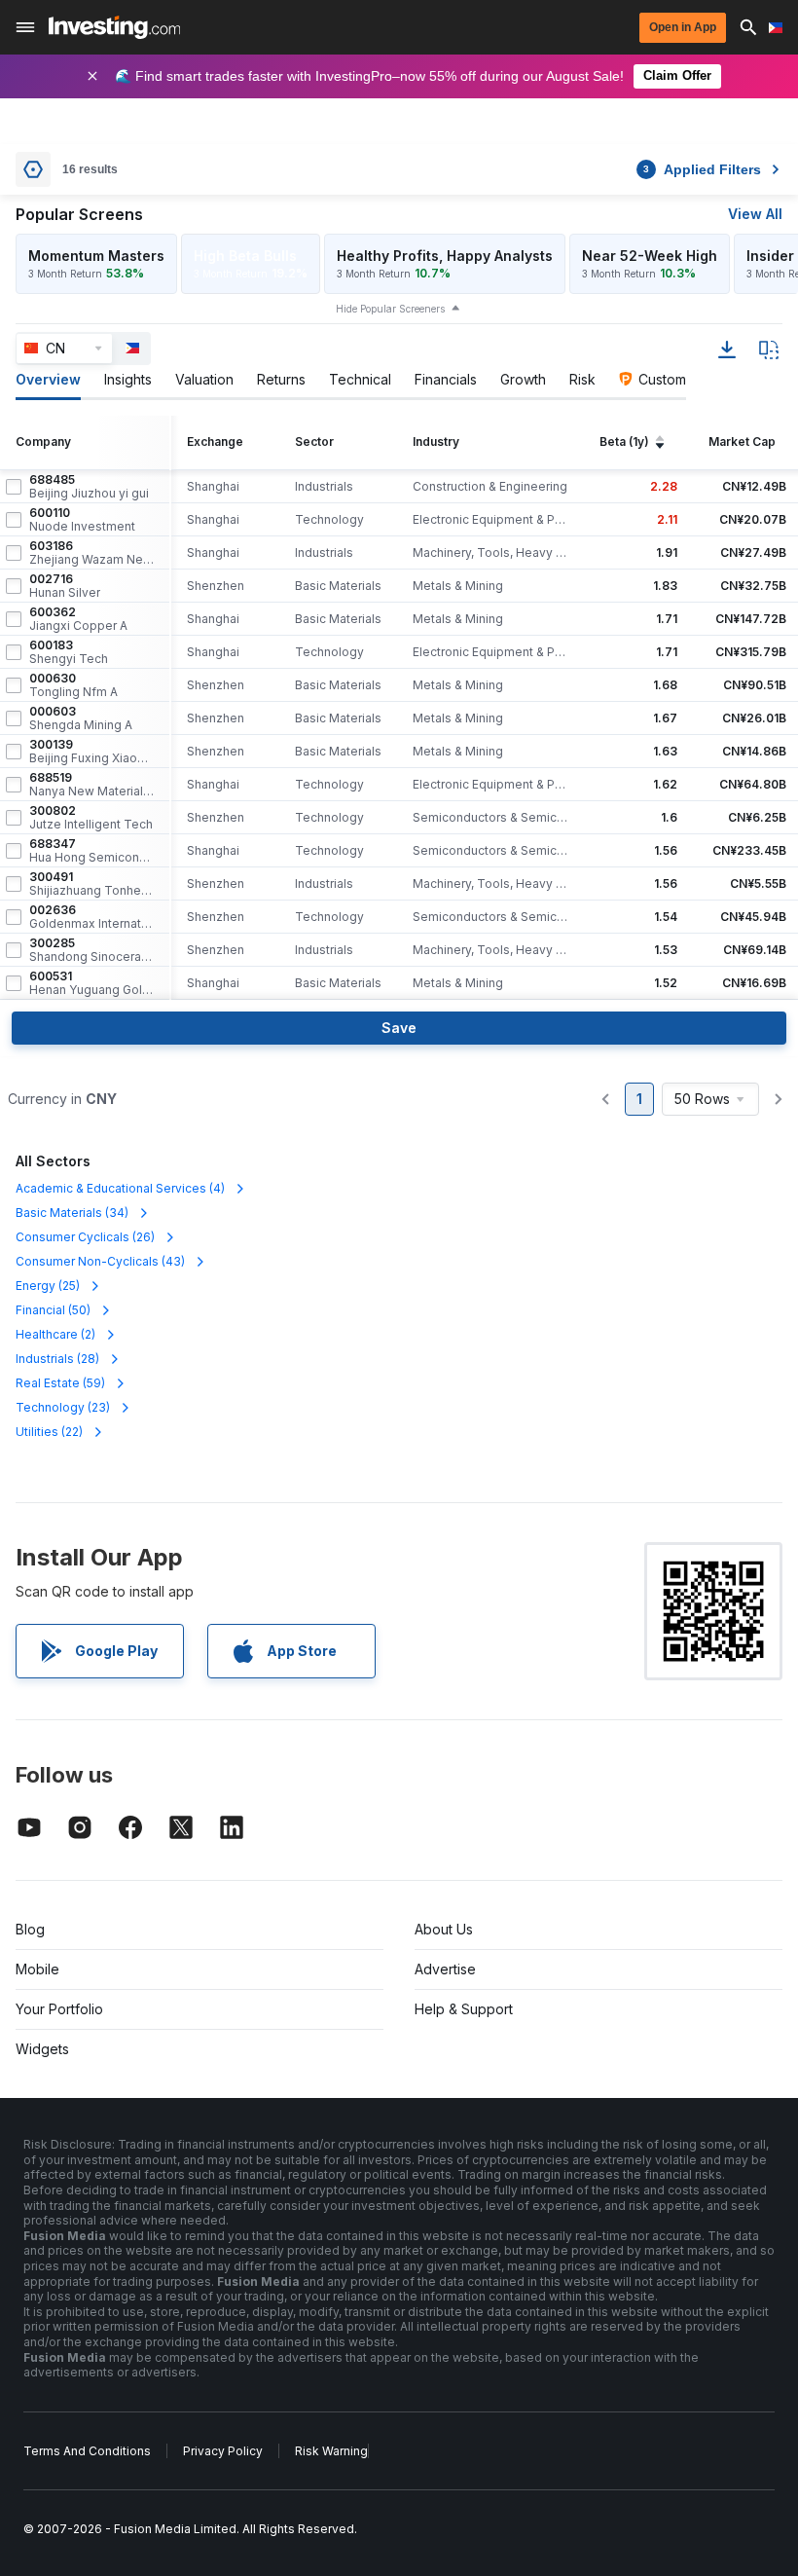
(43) (100, 1261)
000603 (81, 718)
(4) (120, 1188)
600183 (69, 652)
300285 (91, 950)
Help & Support (464, 2009)
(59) (60, 1383)
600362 (78, 619)
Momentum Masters (96, 256)
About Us (444, 1929)
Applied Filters (702, 169)
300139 (91, 752)
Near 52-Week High (650, 256)
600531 (91, 983)
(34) (72, 1213)
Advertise (445, 1969)
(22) (49, 1432)
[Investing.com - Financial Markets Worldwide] (114, 27)
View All (755, 214)
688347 (91, 851)
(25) (48, 1286)
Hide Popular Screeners (390, 309)
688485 (89, 487)
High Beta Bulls (245, 256)
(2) (55, 1334)
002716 (65, 586)
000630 (73, 685)
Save (399, 1028)
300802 (91, 818)
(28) (57, 1359)
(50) (53, 1310)
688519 (91, 785)
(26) (85, 1237)
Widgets (42, 2049)
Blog (30, 1929)
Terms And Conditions (87, 2451)
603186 (91, 553)
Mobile (37, 1969)
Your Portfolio (59, 2009)
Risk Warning (331, 2451)
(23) (63, 1407)
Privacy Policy (223, 2451)
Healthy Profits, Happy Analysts (445, 256)
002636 (91, 917)
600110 (82, 520)
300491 (91, 884)
